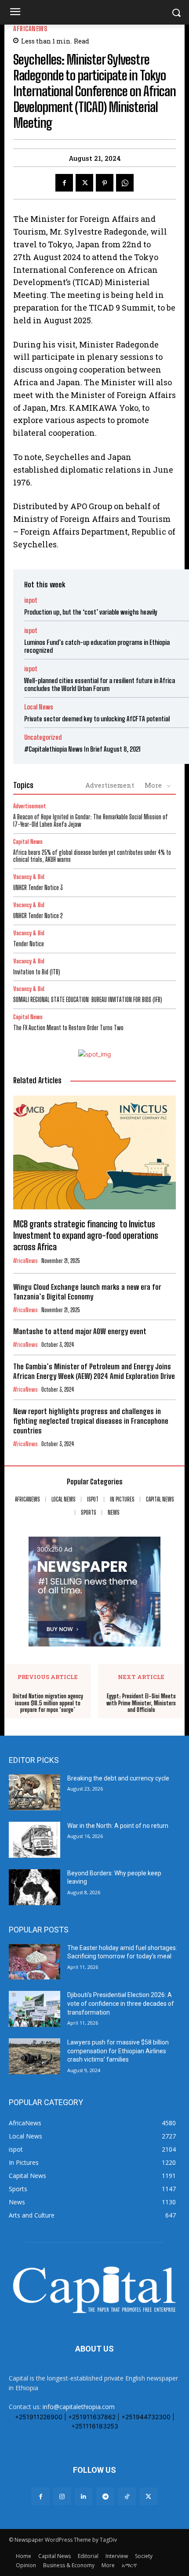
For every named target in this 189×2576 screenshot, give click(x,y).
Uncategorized (43, 737)
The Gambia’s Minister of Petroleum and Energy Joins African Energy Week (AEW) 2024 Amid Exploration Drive (94, 1371)
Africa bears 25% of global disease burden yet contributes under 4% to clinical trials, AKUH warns (92, 856)
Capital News (28, 842)
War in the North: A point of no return (118, 1826)
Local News (39, 707)
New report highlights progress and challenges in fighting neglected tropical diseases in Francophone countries (91, 1421)
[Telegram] (105, 2496)
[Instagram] (62, 2496)
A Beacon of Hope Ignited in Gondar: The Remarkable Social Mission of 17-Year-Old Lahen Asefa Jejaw (91, 821)
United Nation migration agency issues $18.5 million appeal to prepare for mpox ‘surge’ (48, 1703)
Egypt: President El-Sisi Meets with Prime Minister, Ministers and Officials (141, 1703)
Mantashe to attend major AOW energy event (80, 1331)
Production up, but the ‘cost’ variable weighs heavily (91, 612)
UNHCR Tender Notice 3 (38, 888)
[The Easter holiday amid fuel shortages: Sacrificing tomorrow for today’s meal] (35, 1962)
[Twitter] (84, 183)
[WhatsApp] (125, 183)
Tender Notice (29, 944)
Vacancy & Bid (29, 877)
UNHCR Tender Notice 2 (38, 916)
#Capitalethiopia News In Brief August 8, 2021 (82, 749)
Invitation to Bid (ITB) (37, 972)
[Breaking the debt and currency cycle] (35, 1792)
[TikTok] (127, 2496)
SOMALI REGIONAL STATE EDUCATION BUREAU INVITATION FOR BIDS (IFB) (88, 1000)
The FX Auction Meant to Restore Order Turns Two (68, 1028)
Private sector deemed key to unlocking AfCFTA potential (97, 719)
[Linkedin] (84, 2496)
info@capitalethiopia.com (79, 2407)
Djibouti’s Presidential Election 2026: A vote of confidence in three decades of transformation (121, 2003)
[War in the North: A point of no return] (35, 1840)
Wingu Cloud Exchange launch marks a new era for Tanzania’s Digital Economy (87, 1292)
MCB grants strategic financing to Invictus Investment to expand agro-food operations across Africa (86, 1235)
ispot (31, 600)
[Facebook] (64, 183)
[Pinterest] (105, 183)
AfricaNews (30, 29)
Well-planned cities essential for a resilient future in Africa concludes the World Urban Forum (100, 684)
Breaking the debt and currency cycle (118, 1778)
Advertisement (110, 785)
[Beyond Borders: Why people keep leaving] (35, 1887)
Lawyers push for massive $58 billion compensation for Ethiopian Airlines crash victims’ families (118, 2051)
